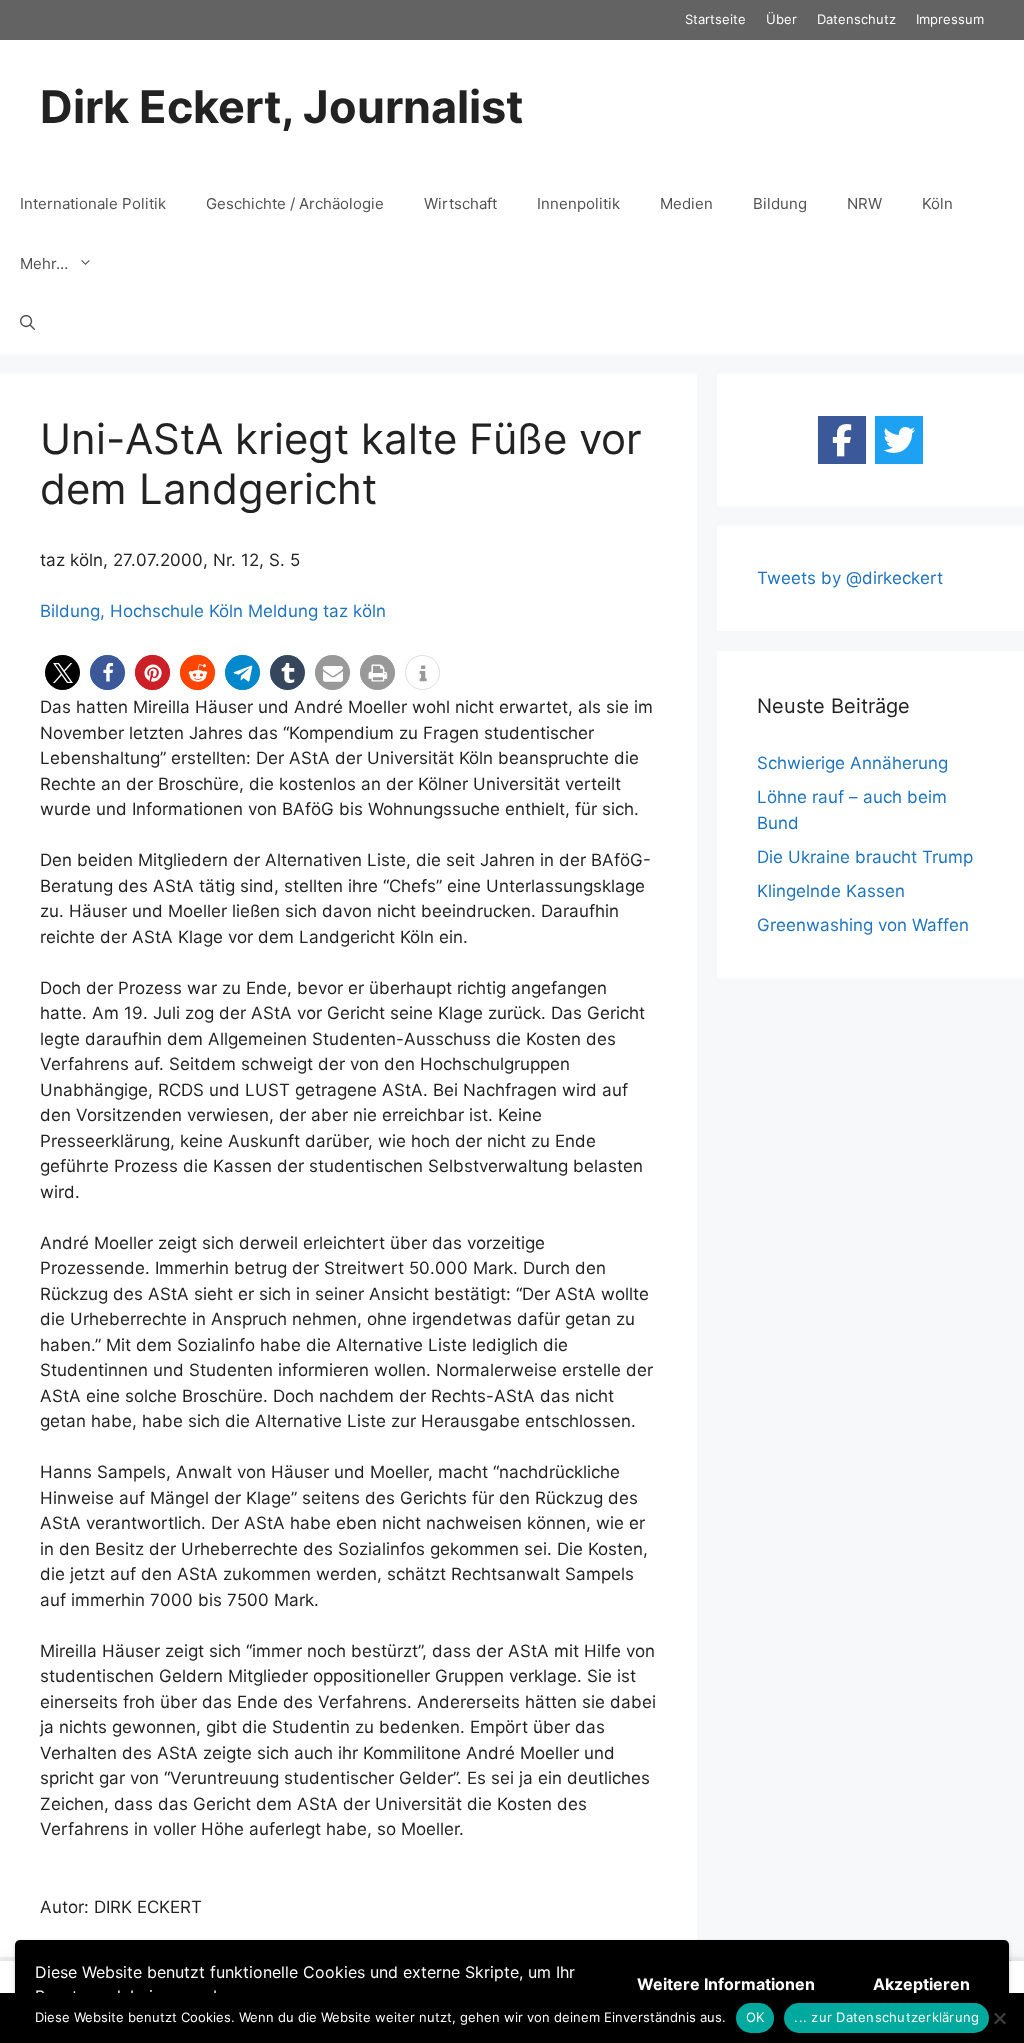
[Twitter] (899, 440)
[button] (62, 672)
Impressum (950, 19)
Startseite (715, 19)
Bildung (780, 203)
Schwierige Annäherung (852, 763)
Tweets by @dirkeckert (850, 578)
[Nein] (999, 2018)
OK (755, 2017)
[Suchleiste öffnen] (27, 324)
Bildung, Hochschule (122, 611)
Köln (937, 203)
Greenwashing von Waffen (863, 925)
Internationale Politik (93, 203)
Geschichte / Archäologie (295, 203)
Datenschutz (856, 19)
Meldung (283, 611)
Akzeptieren (921, 1984)
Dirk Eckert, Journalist (281, 106)
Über (781, 19)
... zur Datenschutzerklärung (886, 2017)
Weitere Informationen (726, 1984)
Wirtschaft (460, 203)
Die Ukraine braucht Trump (865, 857)
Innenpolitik (578, 203)
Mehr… (44, 263)
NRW (864, 203)
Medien (686, 203)
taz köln (354, 611)
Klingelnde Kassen (831, 891)
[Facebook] (842, 440)
